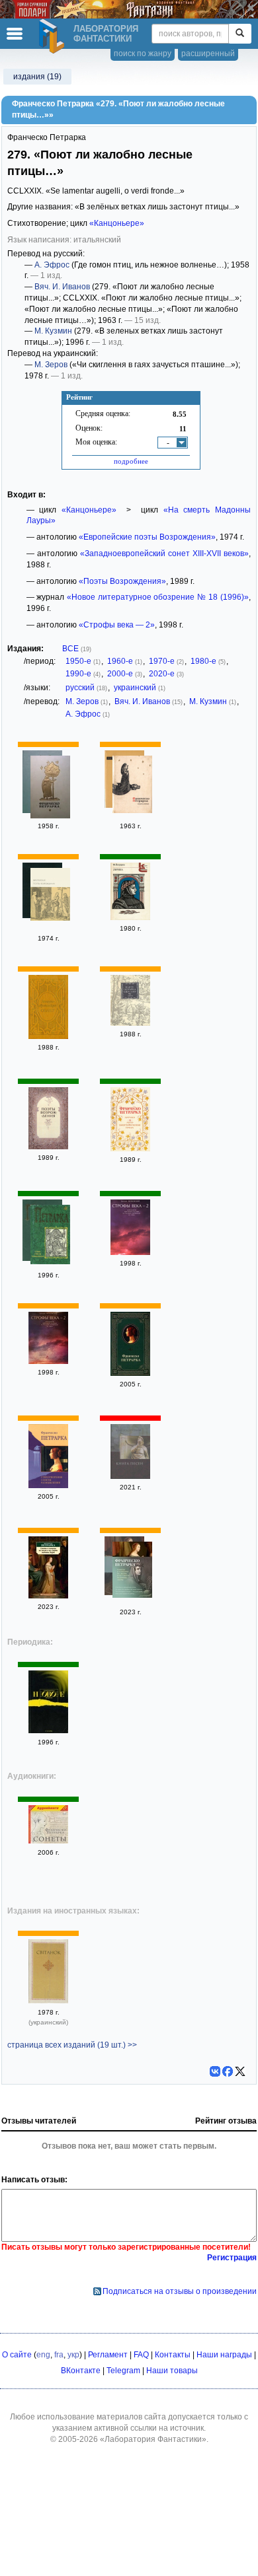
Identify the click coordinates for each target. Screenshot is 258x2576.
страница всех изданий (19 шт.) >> (72, 2045)
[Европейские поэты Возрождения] (50, 896)
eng (43, 2355)
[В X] (240, 2071)
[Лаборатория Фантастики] (54, 36)
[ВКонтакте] (215, 2071)
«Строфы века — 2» (117, 625)
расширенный (208, 54)
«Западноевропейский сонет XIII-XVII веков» (164, 554)
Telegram (123, 2371)
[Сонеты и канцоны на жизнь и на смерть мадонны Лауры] (48, 1596)
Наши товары (172, 2371)
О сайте (17, 2355)
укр (73, 2355)
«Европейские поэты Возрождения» (147, 537)
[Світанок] (48, 2001)
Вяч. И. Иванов (62, 287)
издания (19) (37, 77)
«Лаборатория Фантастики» (153, 2439)
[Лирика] (130, 917)
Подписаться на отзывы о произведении (180, 2291)
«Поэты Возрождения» (122, 581)
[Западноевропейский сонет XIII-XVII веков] (48, 1036)
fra (59, 2355)
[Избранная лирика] (50, 789)
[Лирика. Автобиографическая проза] (130, 1149)
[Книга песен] (132, 786)
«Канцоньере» (117, 223)
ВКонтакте (81, 2371)
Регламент (108, 2355)
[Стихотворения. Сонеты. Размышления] (130, 1373)
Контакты (173, 2355)
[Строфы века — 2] (130, 1252)
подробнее (131, 461)
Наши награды (224, 2355)
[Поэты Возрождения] (48, 1147)
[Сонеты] (130, 1023)
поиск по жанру (143, 54)
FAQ (141, 2355)
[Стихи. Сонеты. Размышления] (50, 1236)
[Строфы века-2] (48, 1361)
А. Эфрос (52, 265)
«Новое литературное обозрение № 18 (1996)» (158, 597)
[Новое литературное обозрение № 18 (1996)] (48, 1731)
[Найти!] (240, 34)
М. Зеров (51, 365)
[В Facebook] (228, 2071)
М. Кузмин (53, 331)
